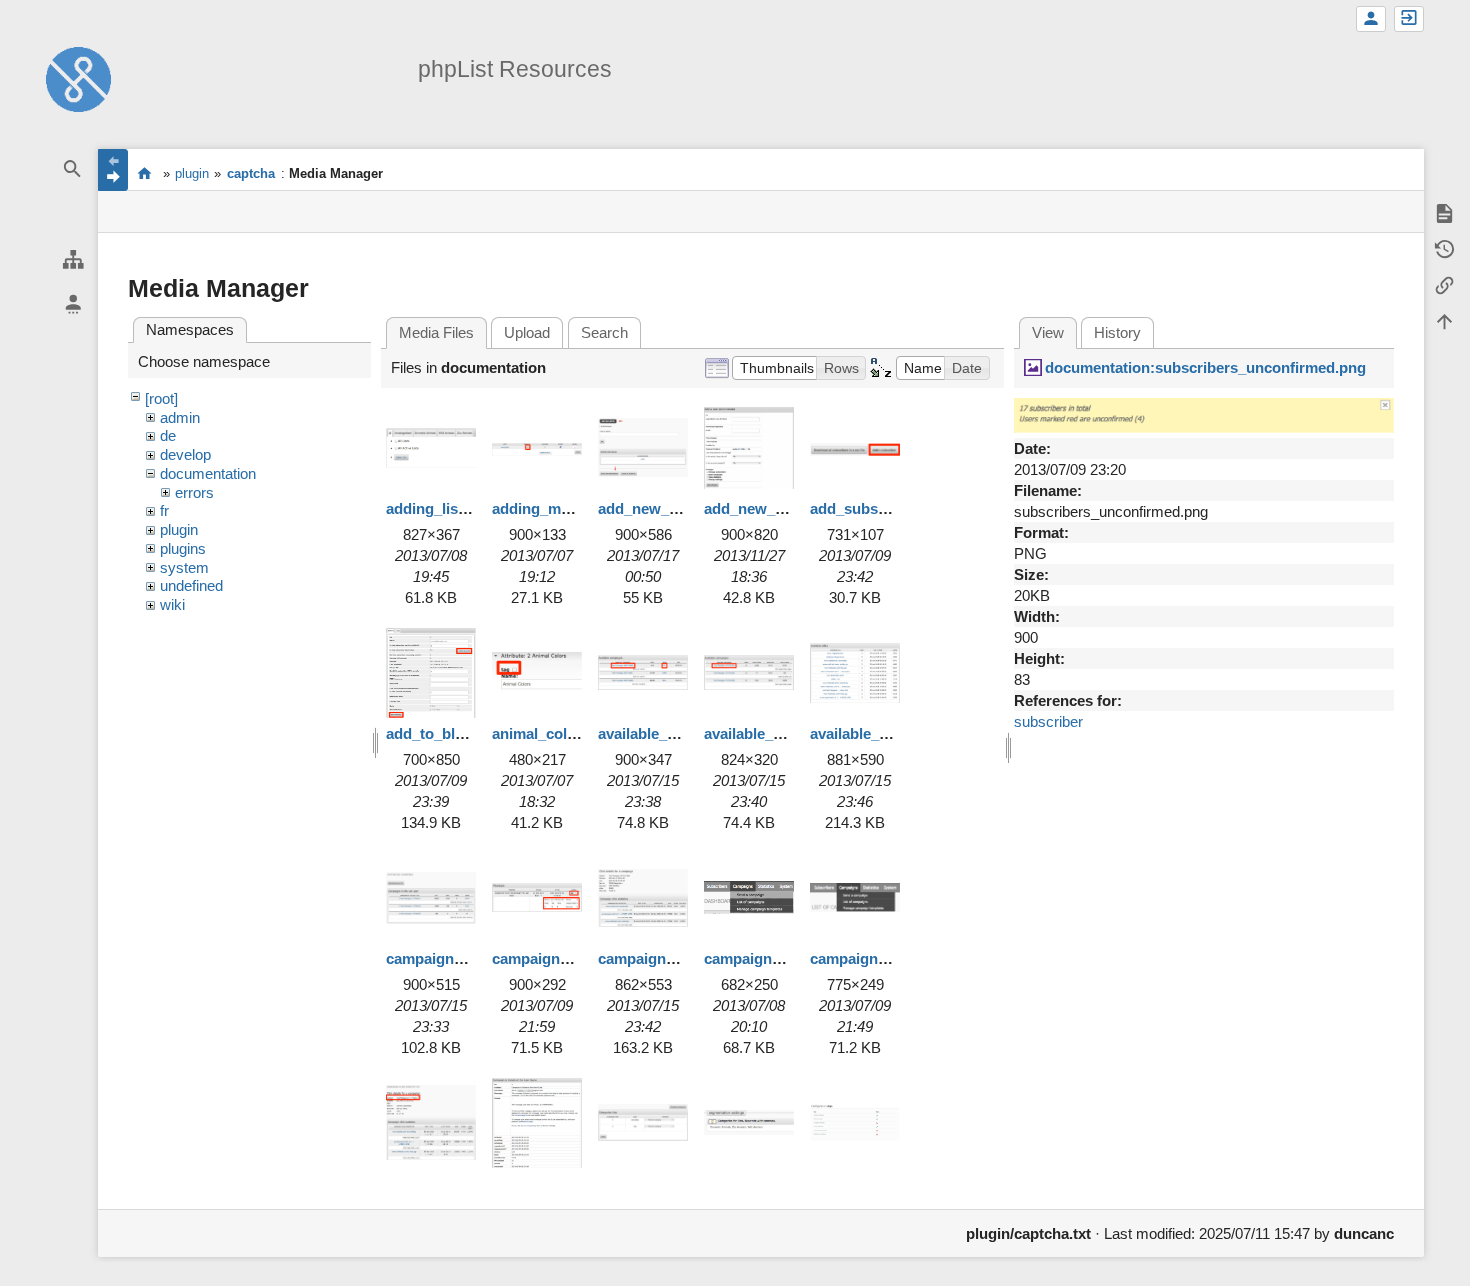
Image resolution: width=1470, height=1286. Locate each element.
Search (604, 332)
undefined (191, 585)
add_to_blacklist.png (458, 733)
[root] (161, 398)
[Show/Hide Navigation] (113, 170)
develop (185, 454)
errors (194, 492)
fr (164, 510)
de (168, 435)
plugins (183, 548)
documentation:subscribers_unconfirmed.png (1205, 367)
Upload (527, 332)
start (144, 173)
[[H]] (78, 77)
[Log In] (1409, 19)
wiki (172, 604)
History (1117, 332)
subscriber (1048, 721)
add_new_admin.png (670, 508)
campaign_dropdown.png (793, 958)
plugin (192, 173)
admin (180, 417)
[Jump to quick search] (73, 169)
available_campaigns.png (686, 733)
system (184, 567)
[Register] (1371, 19)
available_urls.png (873, 733)
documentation (208, 473)
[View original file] (1204, 413)
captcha (251, 173)
